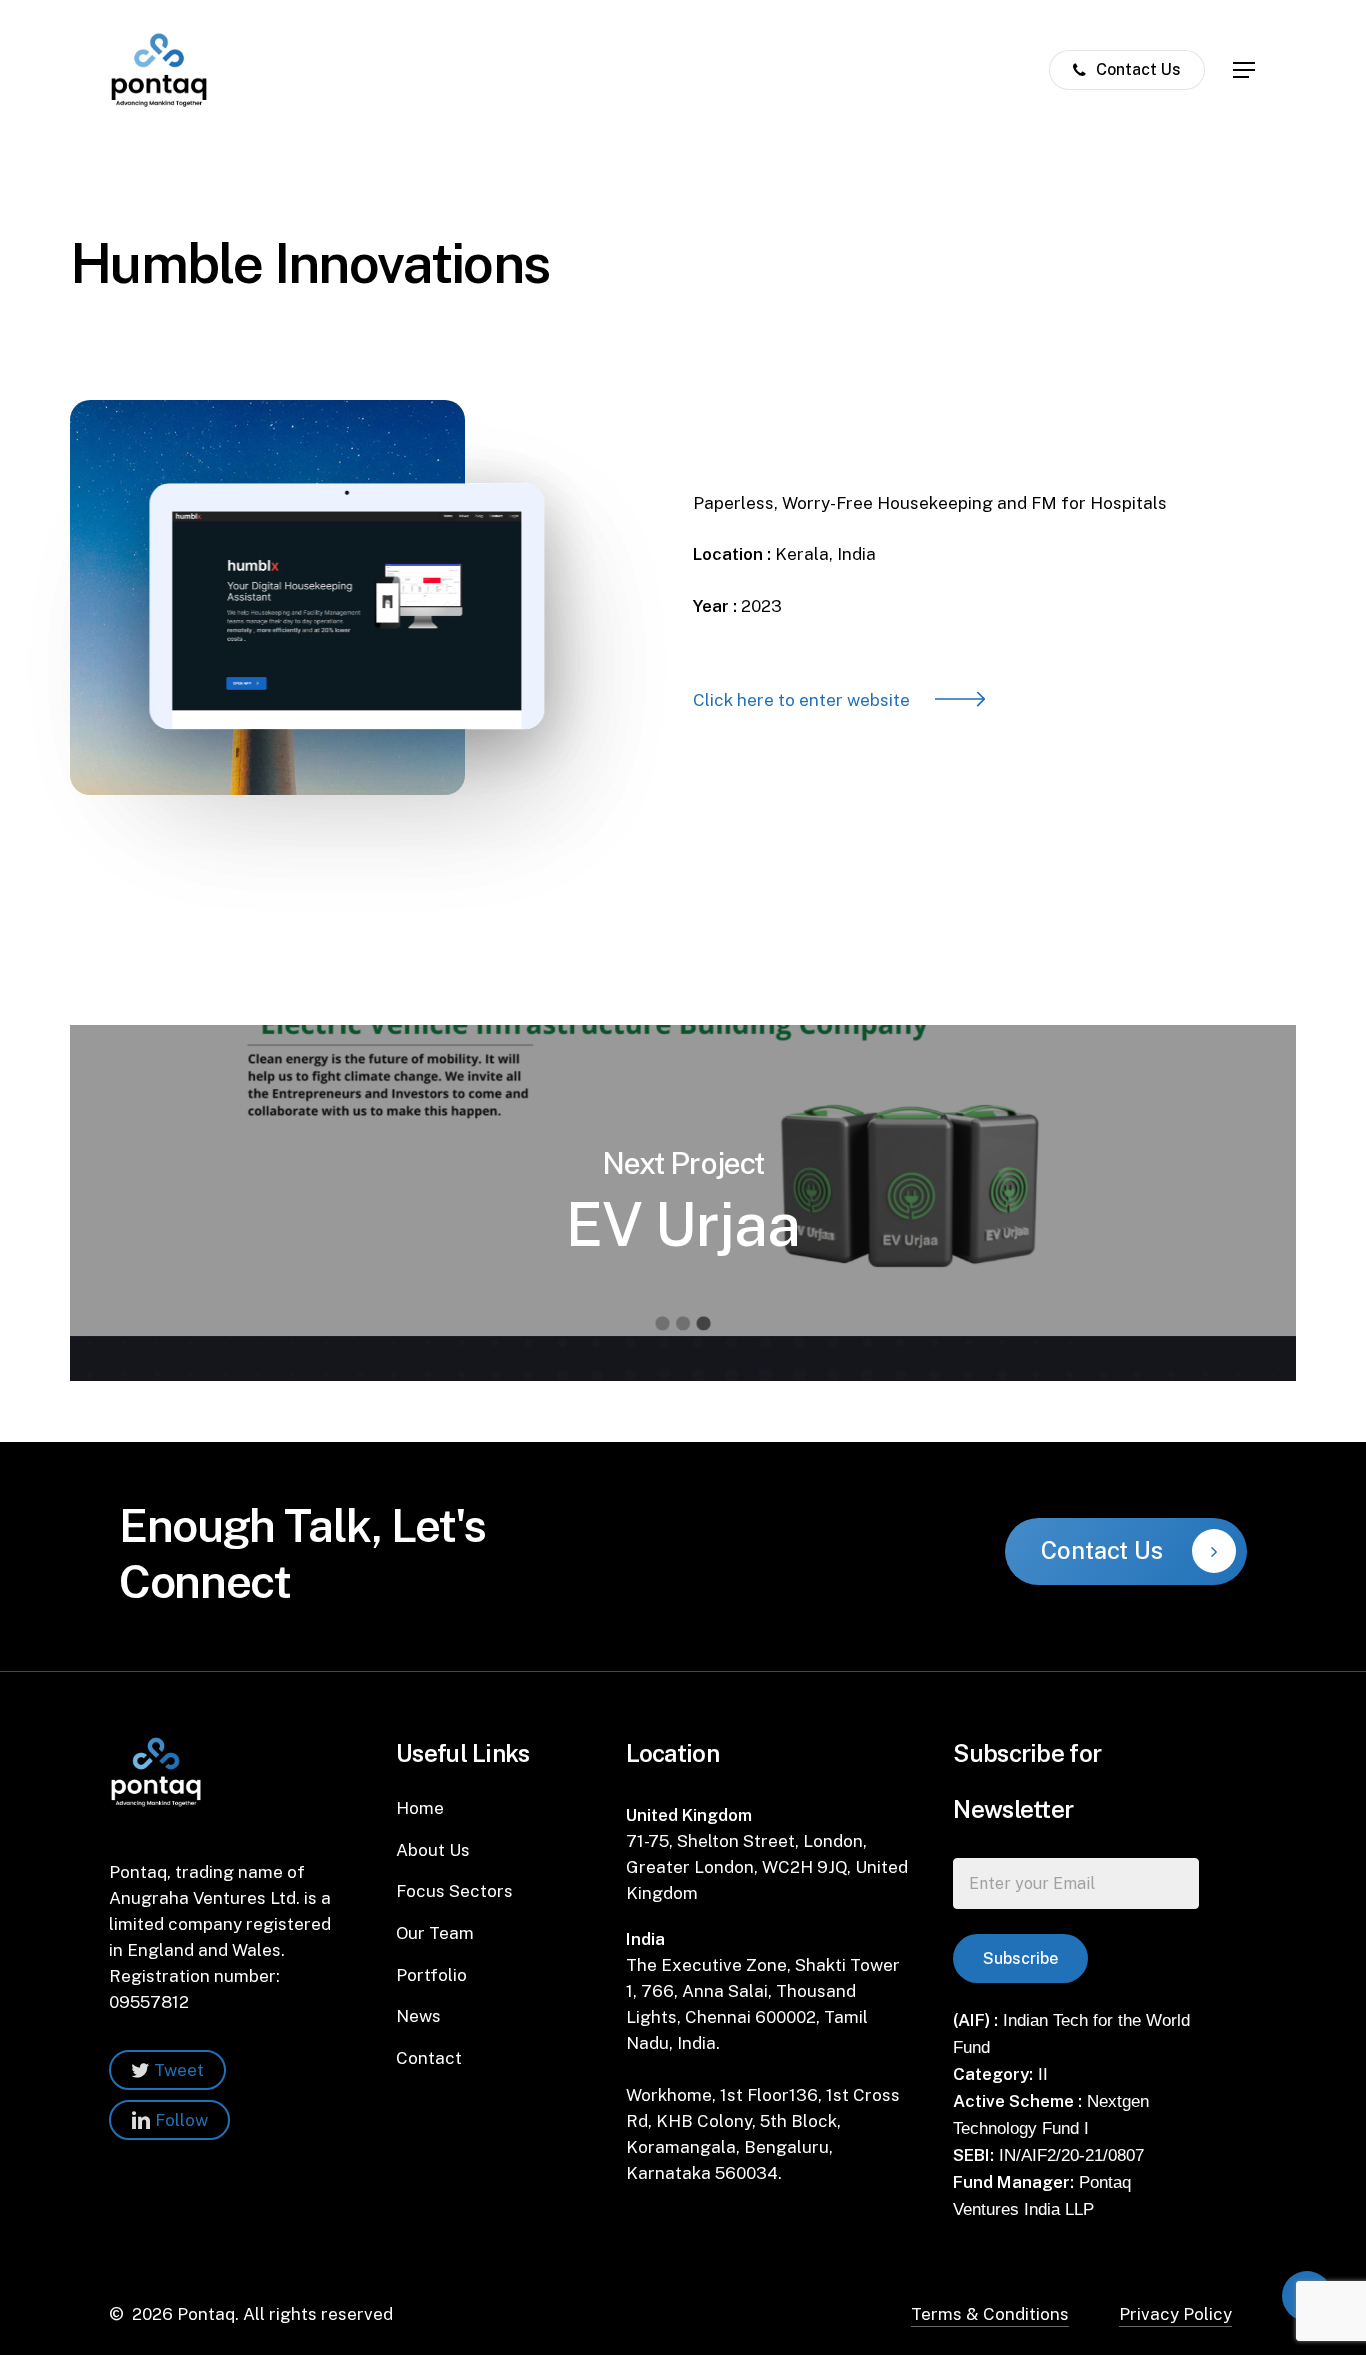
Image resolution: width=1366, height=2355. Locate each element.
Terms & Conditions (990, 2314)
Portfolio (431, 1975)
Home (420, 1808)
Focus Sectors (454, 1891)
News (418, 2016)
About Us (433, 1850)
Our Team (435, 1933)
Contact (429, 2058)
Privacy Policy (1175, 2314)
